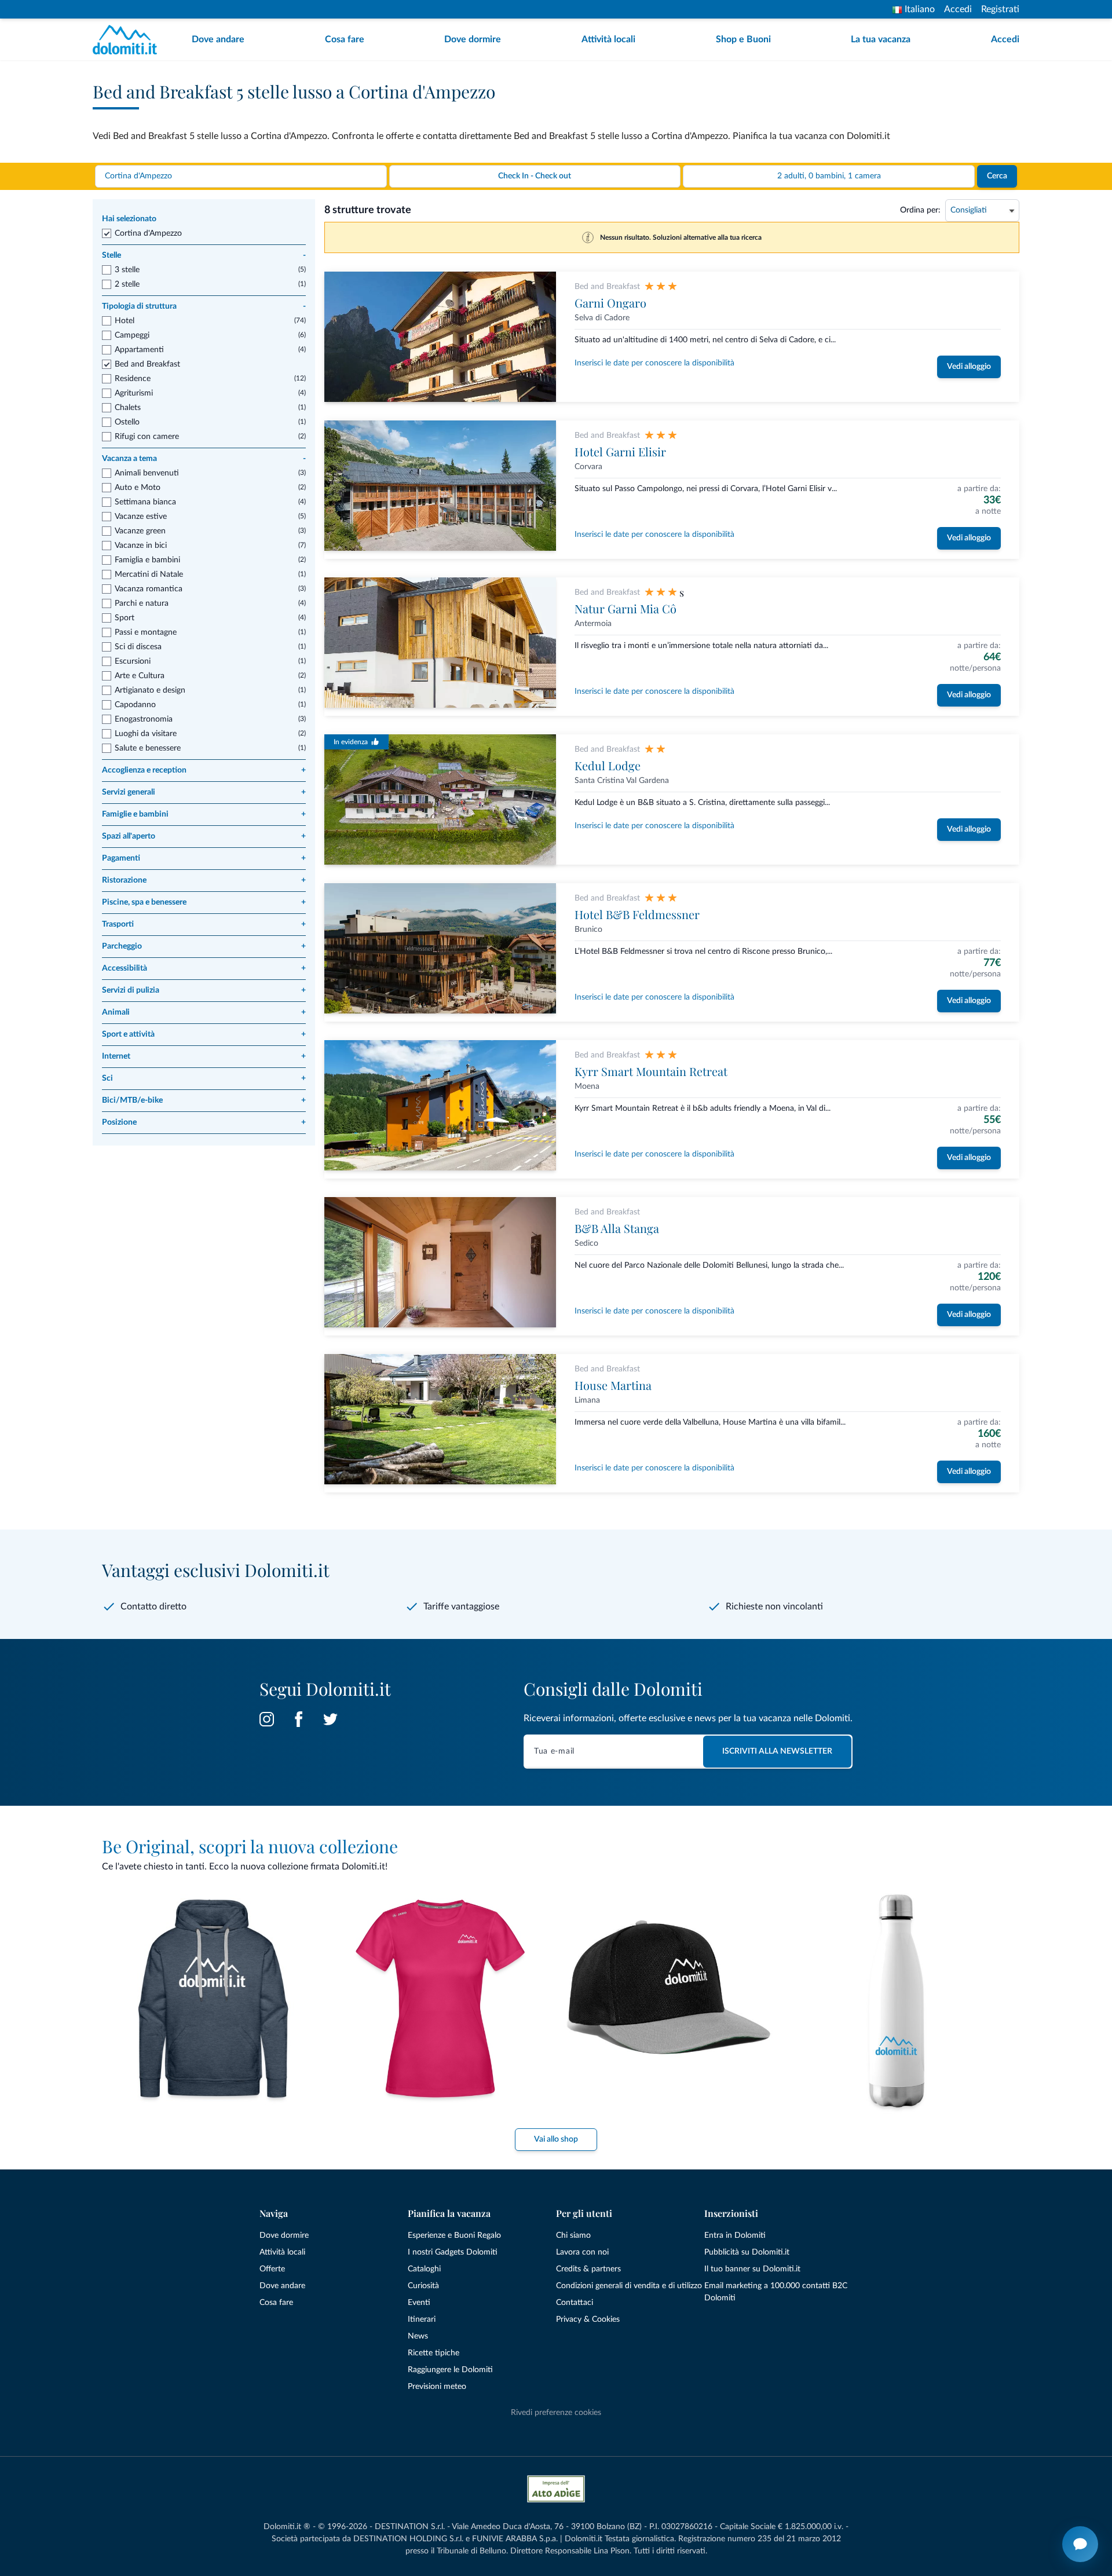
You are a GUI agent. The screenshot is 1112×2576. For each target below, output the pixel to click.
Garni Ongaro (610, 303)
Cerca (997, 176)
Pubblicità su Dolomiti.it (747, 2252)
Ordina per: (920, 210)
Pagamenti (204, 858)
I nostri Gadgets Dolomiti (453, 2252)
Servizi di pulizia (204, 990)
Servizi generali (204, 792)
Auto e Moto (138, 488)
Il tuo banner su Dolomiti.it (752, 2269)
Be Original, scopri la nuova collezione (250, 1846)
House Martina (613, 1385)
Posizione (204, 1122)
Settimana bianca (145, 502)
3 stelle (127, 270)
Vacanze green (140, 531)
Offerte (272, 2269)
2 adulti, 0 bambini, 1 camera (829, 176)
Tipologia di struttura (204, 306)
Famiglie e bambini (204, 814)
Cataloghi (424, 2269)
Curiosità (423, 2286)
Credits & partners (588, 2269)
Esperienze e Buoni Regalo (454, 2235)
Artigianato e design (150, 690)
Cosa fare (345, 39)
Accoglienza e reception (204, 770)
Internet (204, 1056)
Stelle (204, 255)
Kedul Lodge (608, 765)
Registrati (1000, 9)
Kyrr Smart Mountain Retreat (651, 1071)
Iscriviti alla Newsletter (777, 1751)
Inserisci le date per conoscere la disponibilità (654, 363)
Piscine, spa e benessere (204, 902)
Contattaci (575, 2303)
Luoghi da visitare (146, 734)
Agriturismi (134, 393)
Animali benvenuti (147, 473)
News (418, 2336)
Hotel (125, 321)
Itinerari (422, 2319)
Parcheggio (204, 946)
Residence (133, 379)
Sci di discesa (138, 647)
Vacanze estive (141, 517)
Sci (204, 1078)
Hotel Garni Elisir (620, 451)
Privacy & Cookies (588, 2319)
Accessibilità (204, 968)
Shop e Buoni (743, 39)
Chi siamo (573, 2235)
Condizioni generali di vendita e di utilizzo (629, 2286)
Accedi (958, 9)
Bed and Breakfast (147, 364)
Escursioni (133, 661)
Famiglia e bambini (147, 560)
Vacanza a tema (204, 459)
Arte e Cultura (140, 676)
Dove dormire (473, 39)
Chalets (128, 408)
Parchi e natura (142, 603)
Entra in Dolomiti (735, 2235)
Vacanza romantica (149, 589)
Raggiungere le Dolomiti (450, 2370)
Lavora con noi (582, 2252)
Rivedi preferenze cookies (556, 2413)
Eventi (419, 2303)
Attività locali (608, 39)
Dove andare (218, 39)
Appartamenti (139, 350)
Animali (204, 1012)
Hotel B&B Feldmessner (637, 914)
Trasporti (204, 924)
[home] (128, 40)
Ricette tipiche (434, 2353)
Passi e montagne (146, 632)
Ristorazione (204, 880)
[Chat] (1080, 2544)
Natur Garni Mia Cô (625, 608)
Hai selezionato (129, 219)
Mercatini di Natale (149, 575)
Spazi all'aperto (204, 836)
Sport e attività (204, 1034)
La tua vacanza (881, 39)
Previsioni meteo (437, 2387)
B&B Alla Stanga (617, 1228)
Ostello (127, 422)
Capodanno (135, 705)
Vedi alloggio (969, 367)
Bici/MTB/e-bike (204, 1100)
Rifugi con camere (147, 437)
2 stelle (127, 284)
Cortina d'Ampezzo (148, 233)
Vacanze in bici (141, 546)
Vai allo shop (556, 2139)
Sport (125, 618)
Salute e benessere (148, 748)
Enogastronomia (144, 719)
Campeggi (132, 335)
